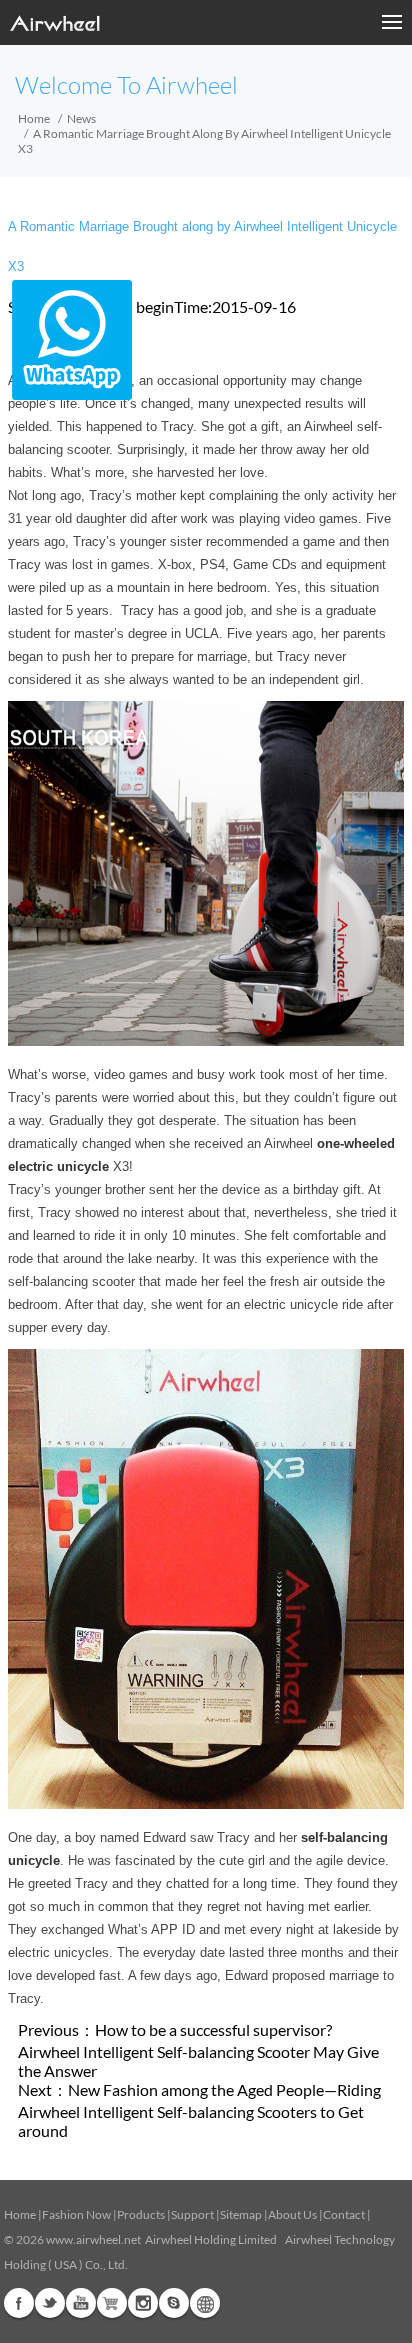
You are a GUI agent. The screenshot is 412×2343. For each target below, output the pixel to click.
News (81, 118)
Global (205, 2303)
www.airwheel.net (93, 2239)
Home (34, 118)
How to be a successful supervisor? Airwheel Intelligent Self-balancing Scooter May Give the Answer (198, 2050)
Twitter (50, 2303)
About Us (292, 2214)
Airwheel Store (112, 2303)
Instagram (143, 2303)
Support (192, 2214)
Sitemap (241, 2214)
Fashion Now (76, 2214)
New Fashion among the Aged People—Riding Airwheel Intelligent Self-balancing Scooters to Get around (199, 2110)
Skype (174, 2303)
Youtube (81, 2303)
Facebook (19, 2303)
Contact (344, 2214)
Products (141, 2214)
